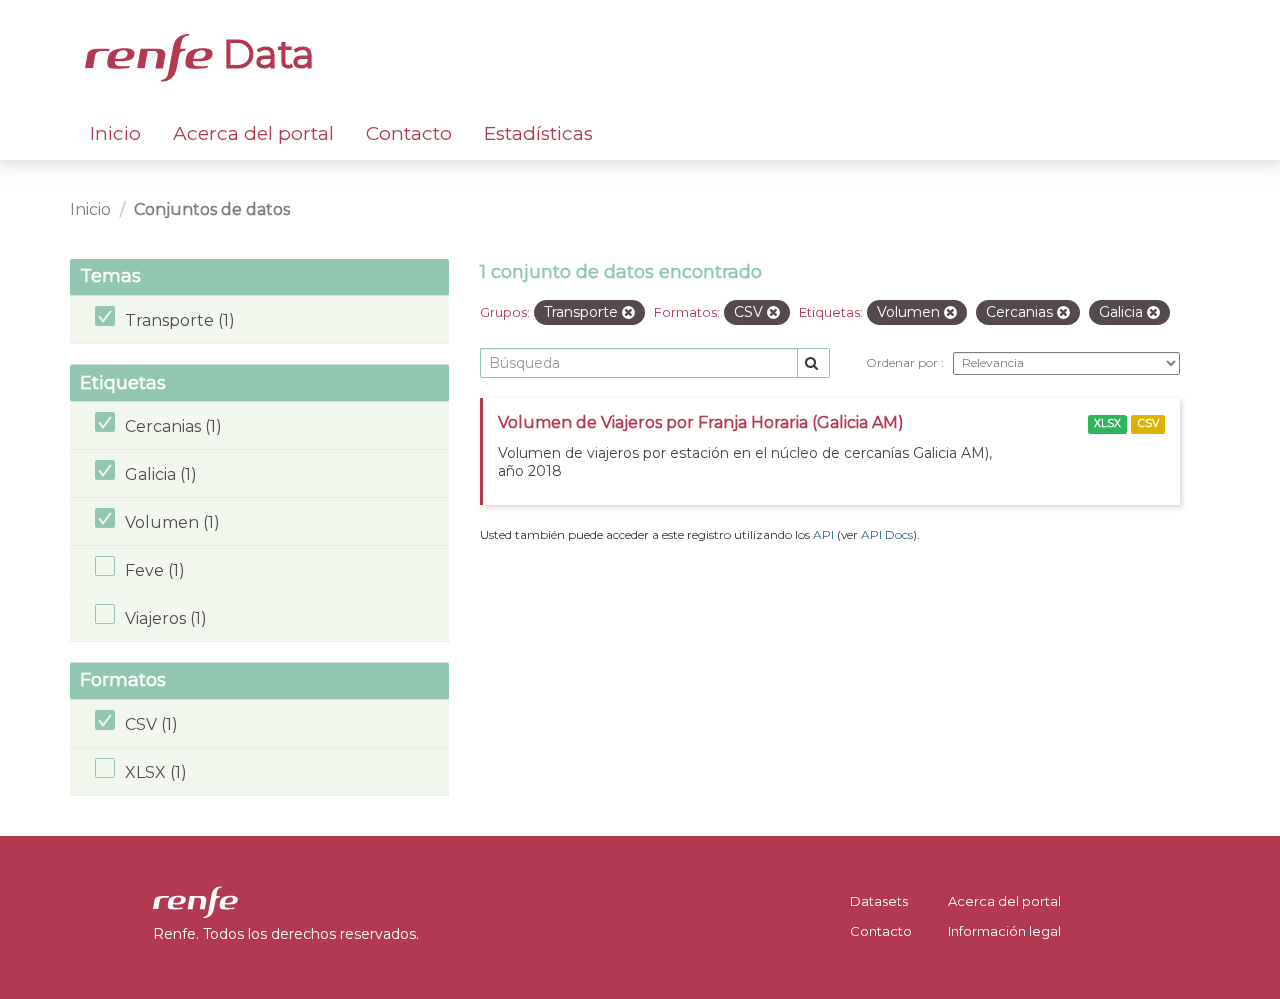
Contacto (409, 133)
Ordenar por (903, 362)
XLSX (1107, 423)
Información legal (1004, 931)
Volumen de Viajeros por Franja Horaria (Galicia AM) (701, 422)
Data (264, 54)
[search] (813, 363)
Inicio (115, 133)
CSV (1148, 423)
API (823, 534)
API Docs (887, 534)
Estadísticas (538, 133)
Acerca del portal (253, 133)
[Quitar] (628, 313)
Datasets (879, 901)
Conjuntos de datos (212, 209)
